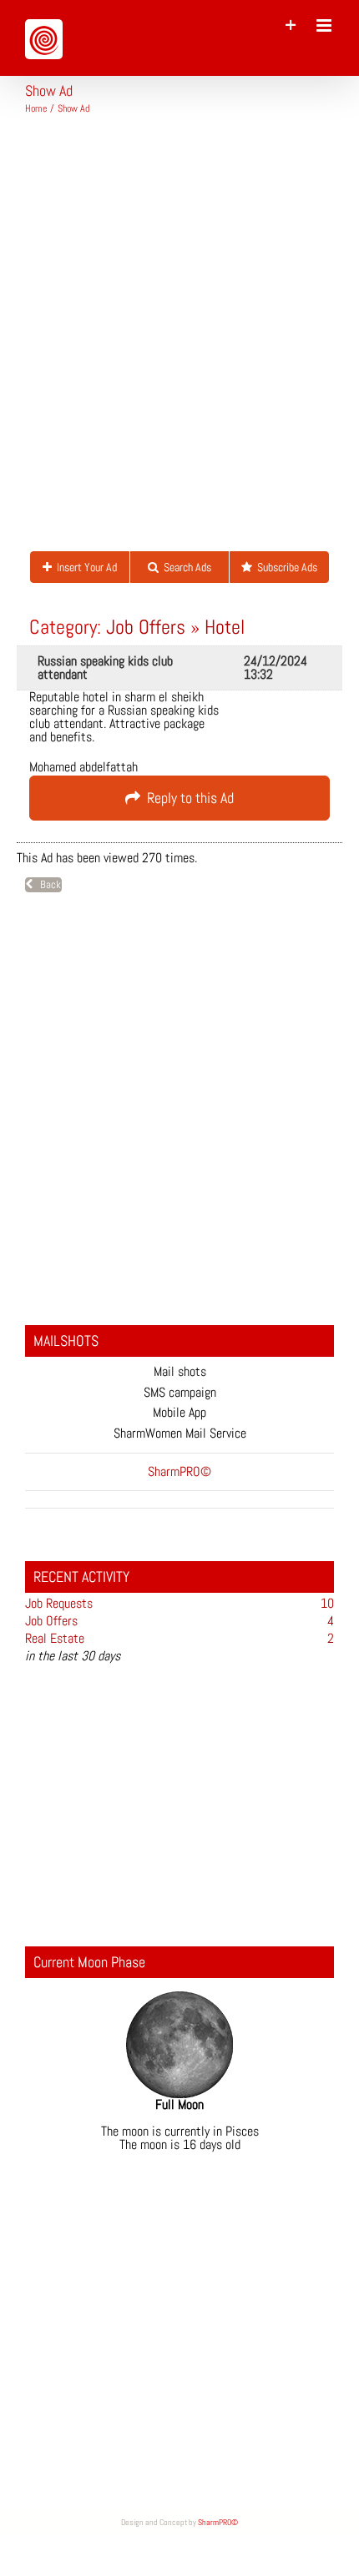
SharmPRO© (218, 2522)
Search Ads (185, 567)
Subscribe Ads (285, 567)
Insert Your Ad (84, 567)
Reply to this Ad (187, 798)
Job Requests (59, 1603)
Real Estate (55, 1638)
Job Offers (146, 627)
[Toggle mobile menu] (325, 25)
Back (47, 884)
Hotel (225, 627)
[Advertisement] (179, 339)
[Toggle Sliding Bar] (291, 25)
